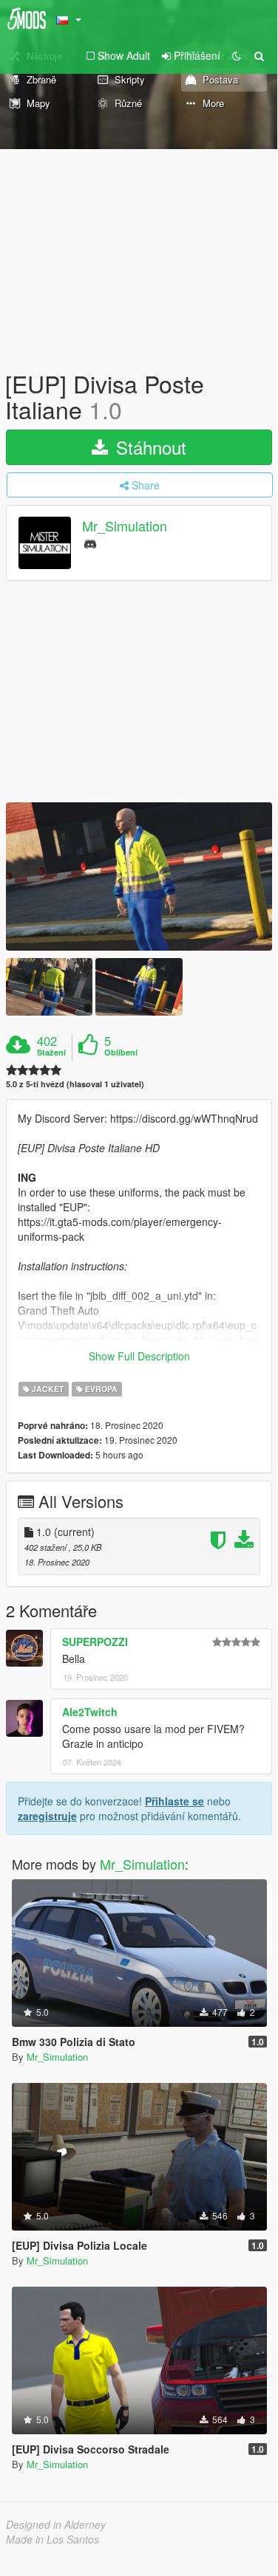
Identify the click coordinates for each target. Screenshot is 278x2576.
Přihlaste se (174, 1801)
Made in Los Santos (52, 2539)
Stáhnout (149, 447)
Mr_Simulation (125, 526)
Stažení (51, 1053)
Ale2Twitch (90, 1712)
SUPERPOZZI (95, 1642)
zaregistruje (47, 1816)
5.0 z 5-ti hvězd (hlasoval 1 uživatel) (75, 1084)
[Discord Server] (90, 543)
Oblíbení (121, 1053)
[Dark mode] (237, 55)
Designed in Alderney (56, 2524)
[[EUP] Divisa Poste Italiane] (139, 877)
